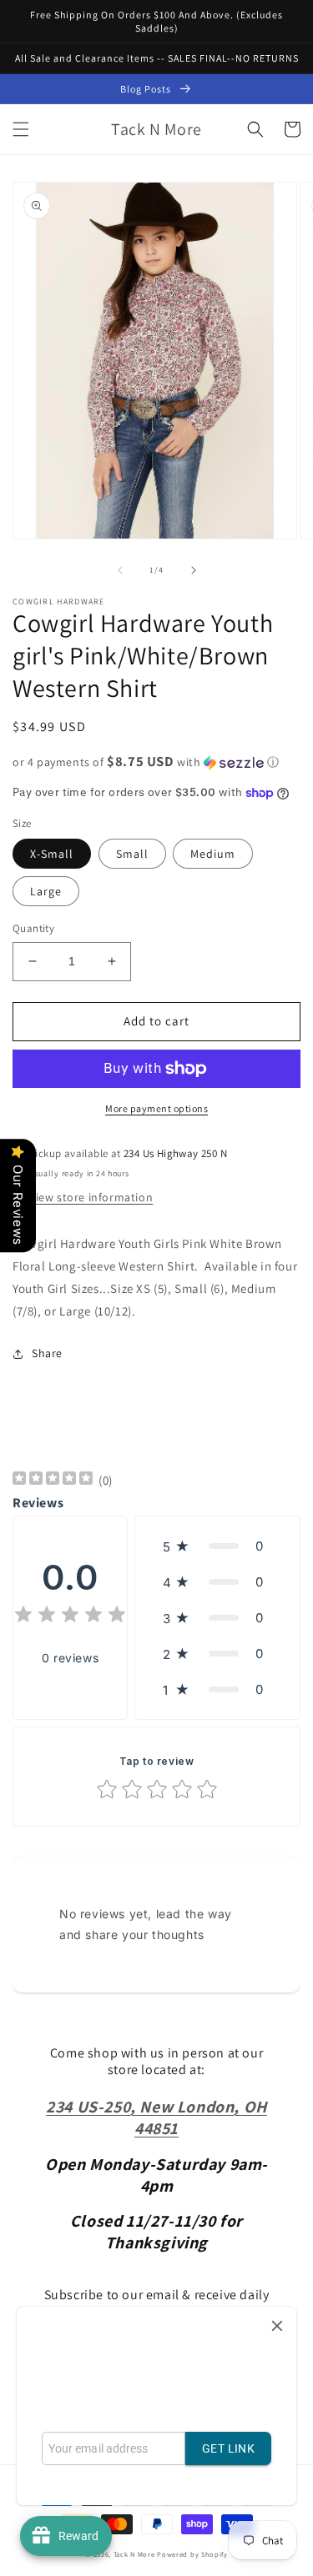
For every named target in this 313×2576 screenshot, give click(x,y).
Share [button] (47, 1353)
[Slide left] (120, 570)
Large (46, 891)
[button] (21, 129)
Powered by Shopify (192, 2554)
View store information (91, 1197)
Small (132, 854)
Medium (213, 854)
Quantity (33, 928)
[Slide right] (194, 570)
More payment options (156, 1108)
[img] (53, 1480)
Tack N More (135, 2554)
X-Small (52, 854)
